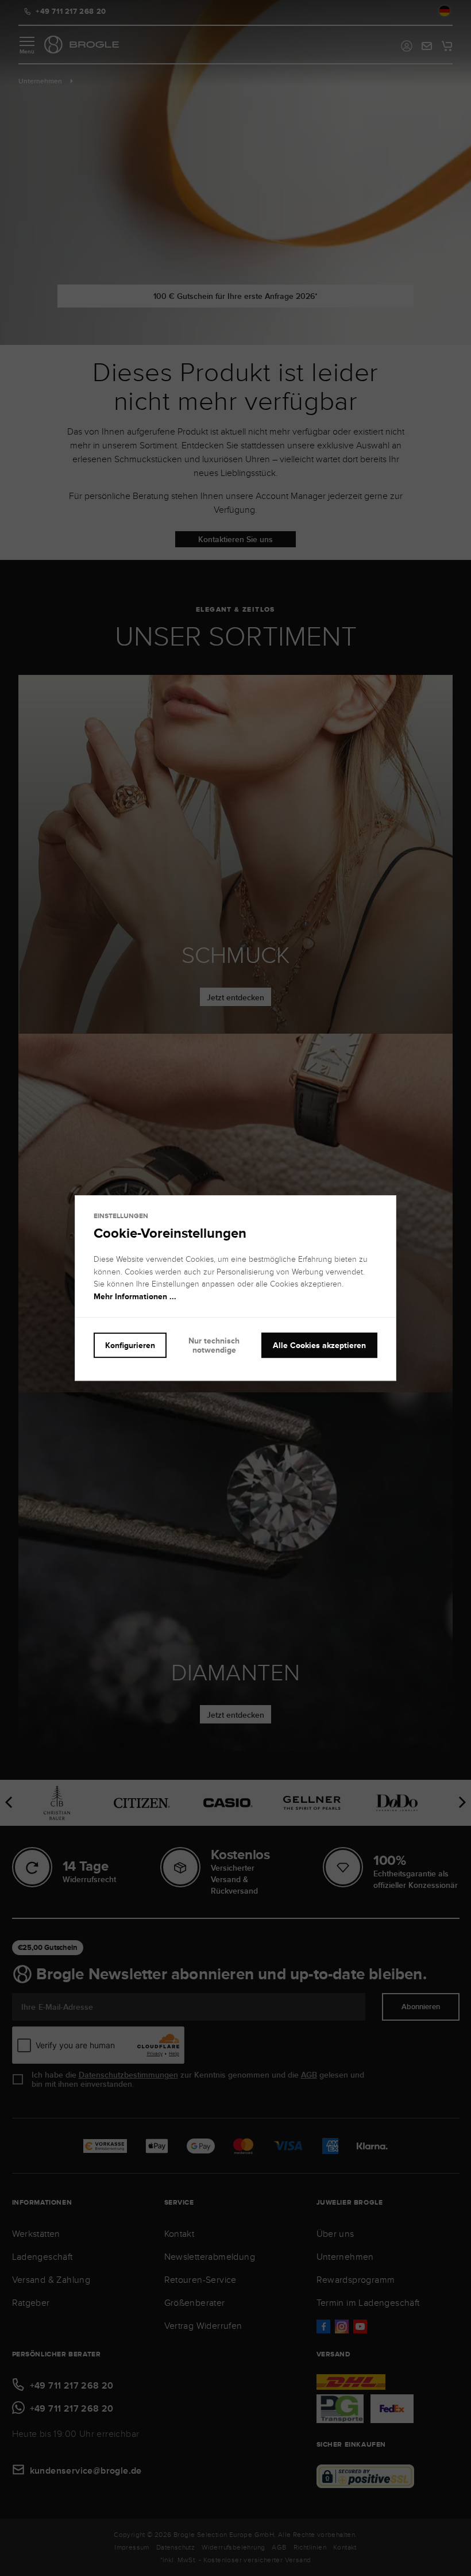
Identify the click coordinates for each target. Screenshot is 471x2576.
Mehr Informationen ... (135, 1296)
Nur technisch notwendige (214, 1345)
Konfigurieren (130, 1345)
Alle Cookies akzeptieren (319, 1345)
